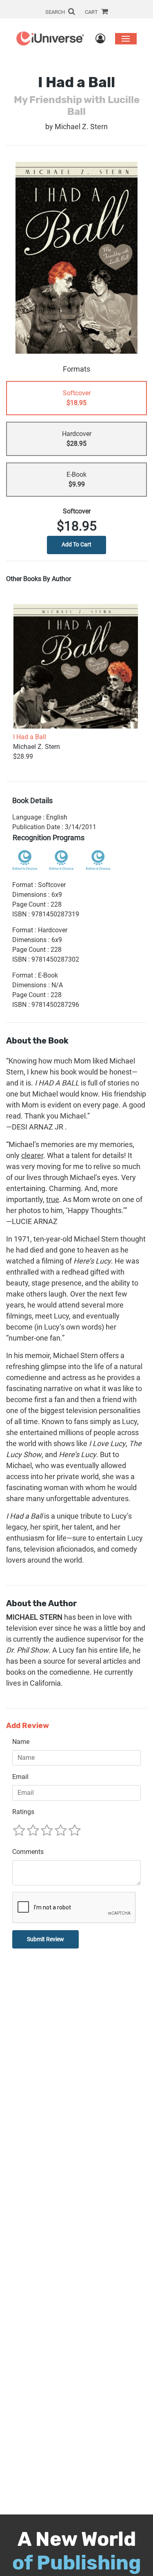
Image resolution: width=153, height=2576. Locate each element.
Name (21, 1742)
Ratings (23, 1812)
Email (20, 1777)
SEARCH (56, 12)
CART (92, 12)
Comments (28, 1852)
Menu (126, 39)
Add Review (28, 1726)
